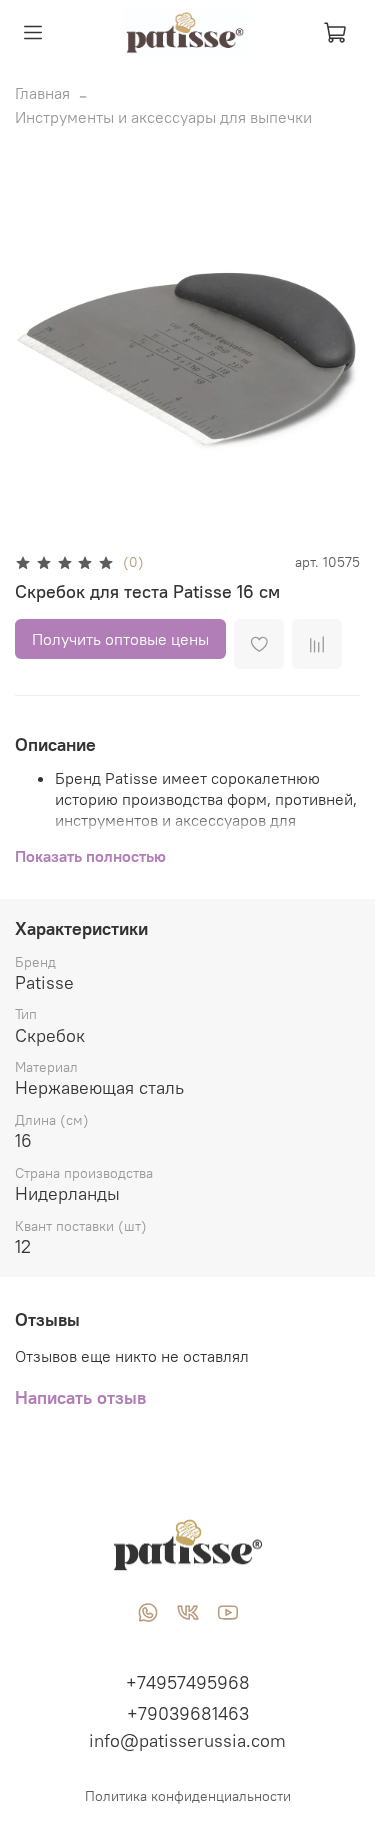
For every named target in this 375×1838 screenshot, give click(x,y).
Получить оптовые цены (120, 639)
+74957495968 (188, 1682)
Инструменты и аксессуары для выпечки (163, 117)
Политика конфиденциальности (188, 1796)
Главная (42, 93)
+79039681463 (188, 1713)
